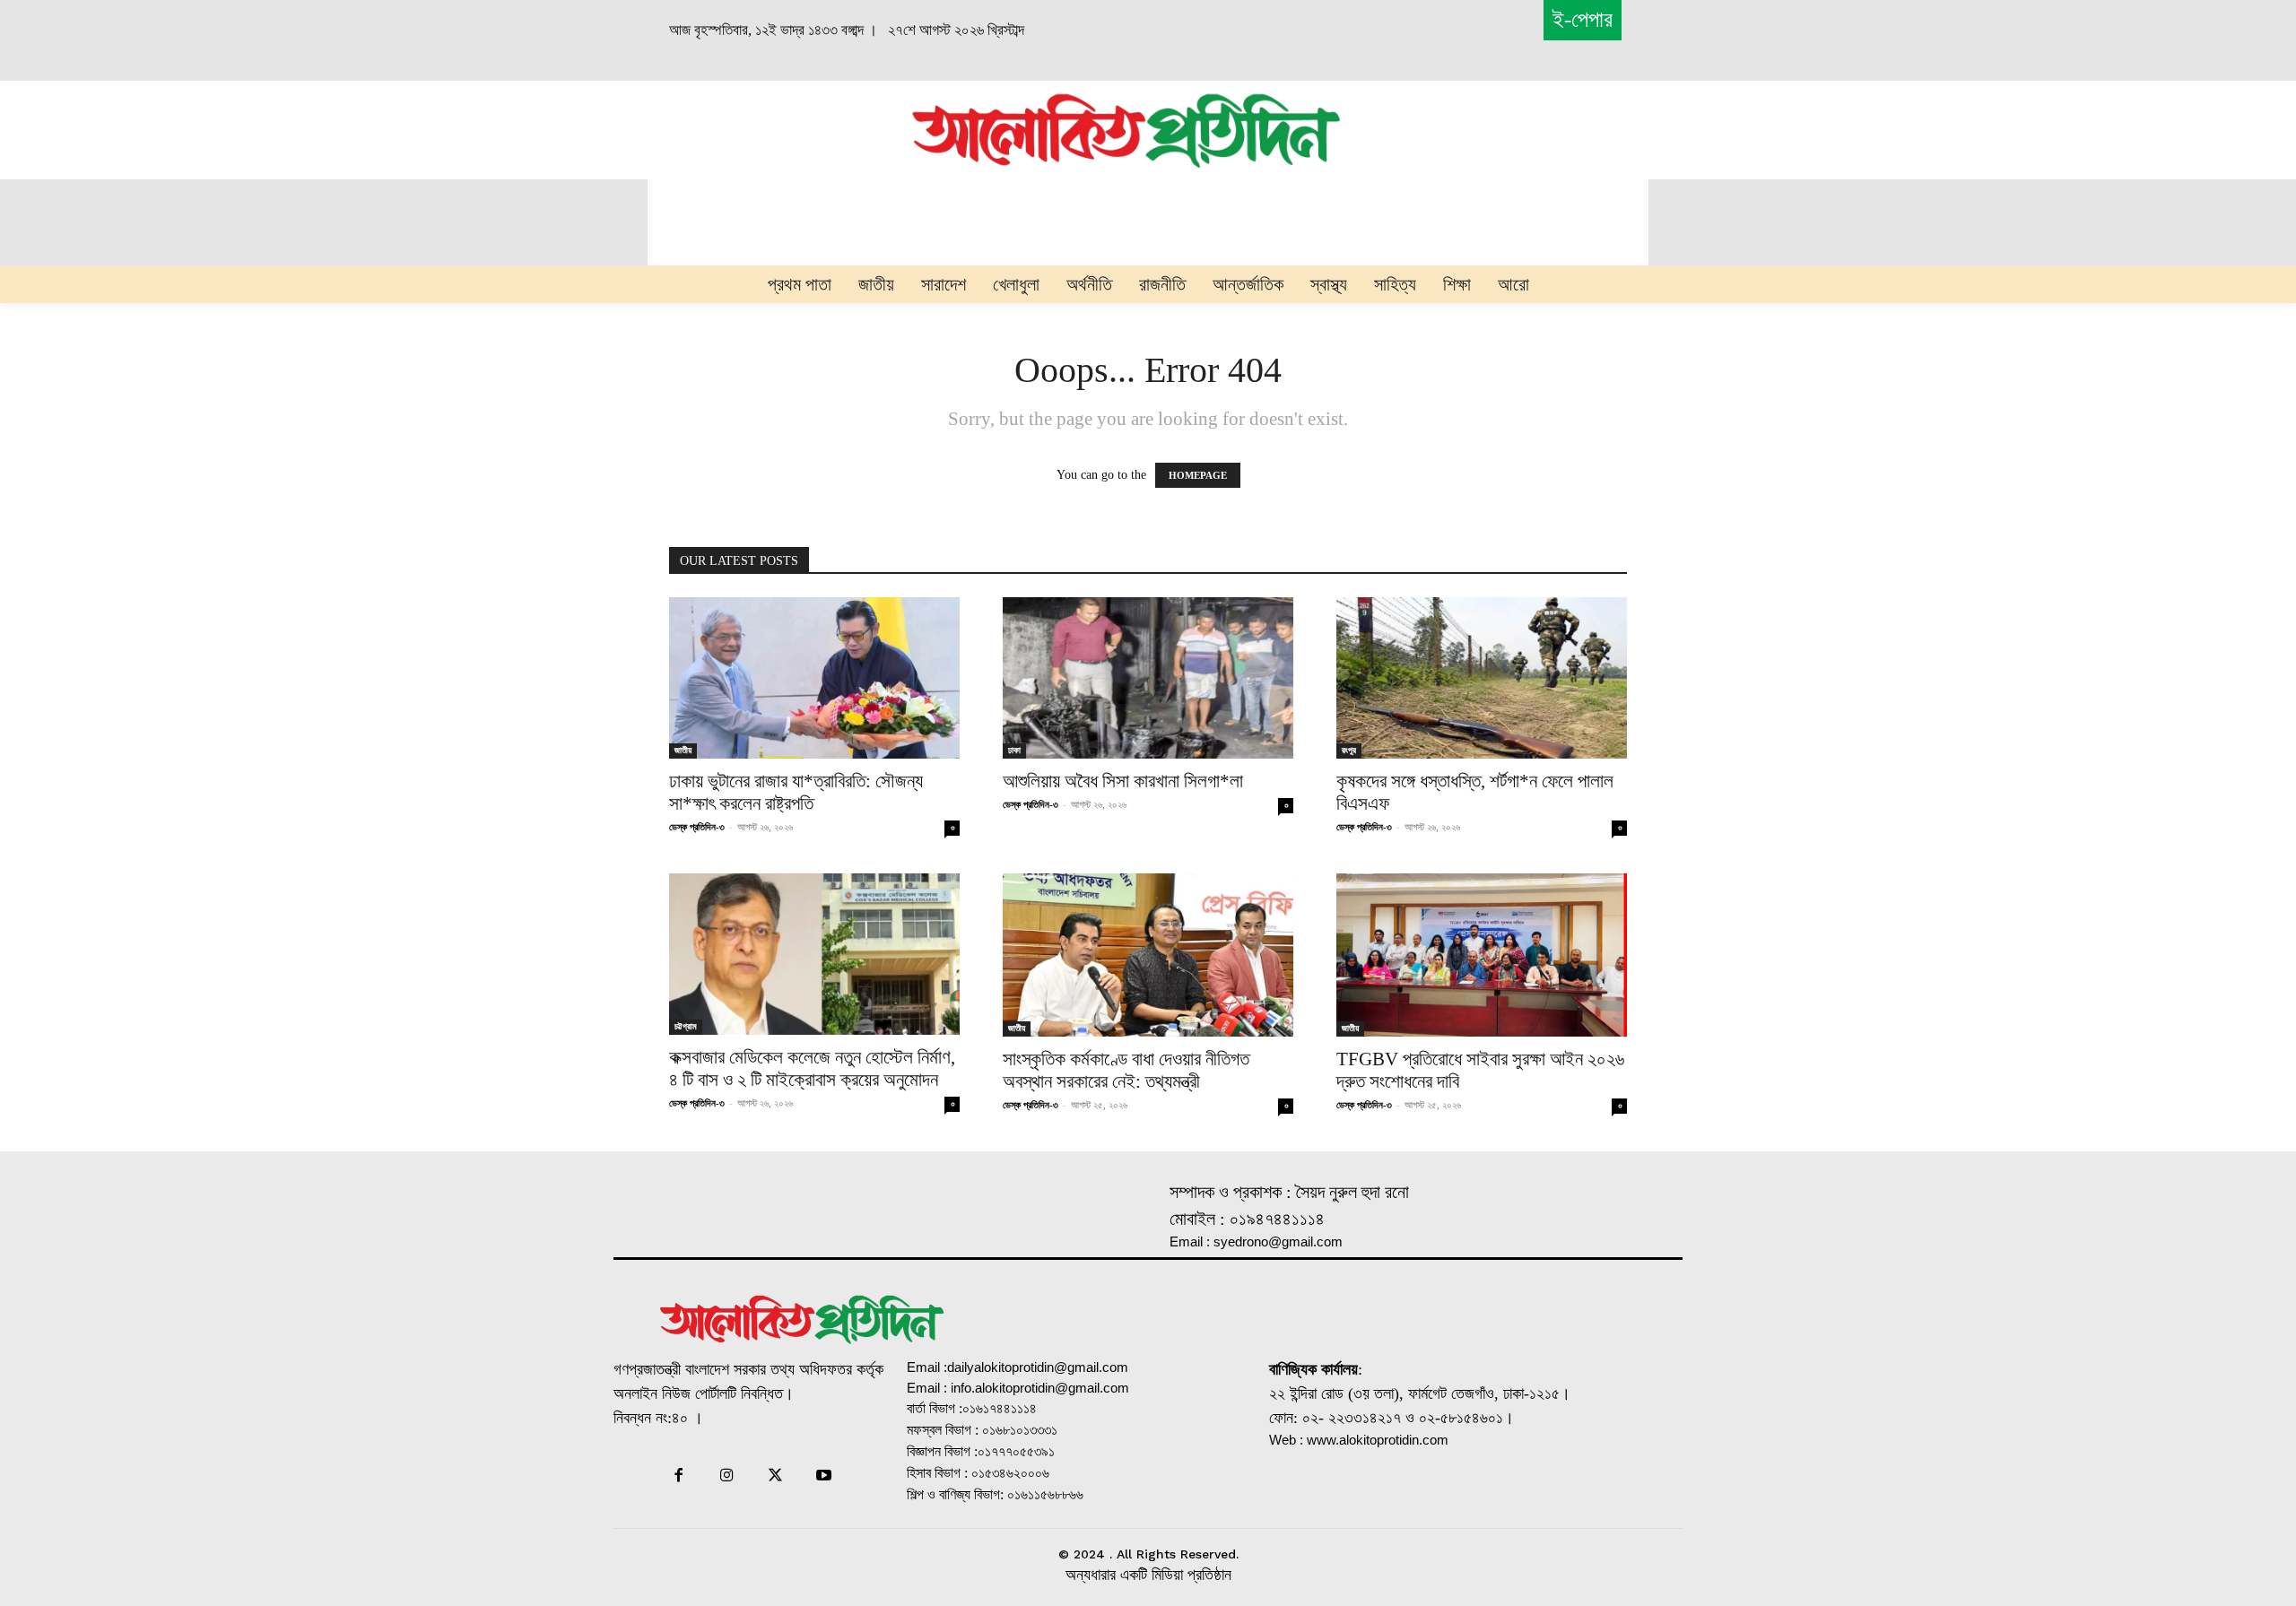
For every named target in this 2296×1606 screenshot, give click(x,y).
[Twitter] (776, 1477)
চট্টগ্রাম (686, 1026)
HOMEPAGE (1198, 475)
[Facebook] (678, 1477)
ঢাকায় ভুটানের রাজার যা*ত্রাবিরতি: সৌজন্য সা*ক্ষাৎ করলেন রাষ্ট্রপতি (796, 792)
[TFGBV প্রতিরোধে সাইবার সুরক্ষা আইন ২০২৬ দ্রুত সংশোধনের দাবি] (1482, 955)
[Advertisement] (705, 127)
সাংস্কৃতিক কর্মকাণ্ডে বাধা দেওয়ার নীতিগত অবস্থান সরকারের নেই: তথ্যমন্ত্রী (1126, 1070)
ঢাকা (1014, 750)
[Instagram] (726, 1477)
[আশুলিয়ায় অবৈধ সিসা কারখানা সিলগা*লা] (1148, 678)
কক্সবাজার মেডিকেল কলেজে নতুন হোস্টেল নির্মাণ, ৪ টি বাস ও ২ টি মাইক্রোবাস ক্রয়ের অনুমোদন (812, 1068)
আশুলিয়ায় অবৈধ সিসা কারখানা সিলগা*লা (1123, 781)
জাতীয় (683, 750)
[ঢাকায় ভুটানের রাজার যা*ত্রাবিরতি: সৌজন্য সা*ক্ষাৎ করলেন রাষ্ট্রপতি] (814, 678)
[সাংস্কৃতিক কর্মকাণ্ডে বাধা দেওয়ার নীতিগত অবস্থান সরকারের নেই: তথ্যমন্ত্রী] (1148, 955)
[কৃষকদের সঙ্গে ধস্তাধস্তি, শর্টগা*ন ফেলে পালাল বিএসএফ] (1482, 678)
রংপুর (1349, 750)
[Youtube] (824, 1477)
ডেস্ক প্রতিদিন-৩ (697, 827)
